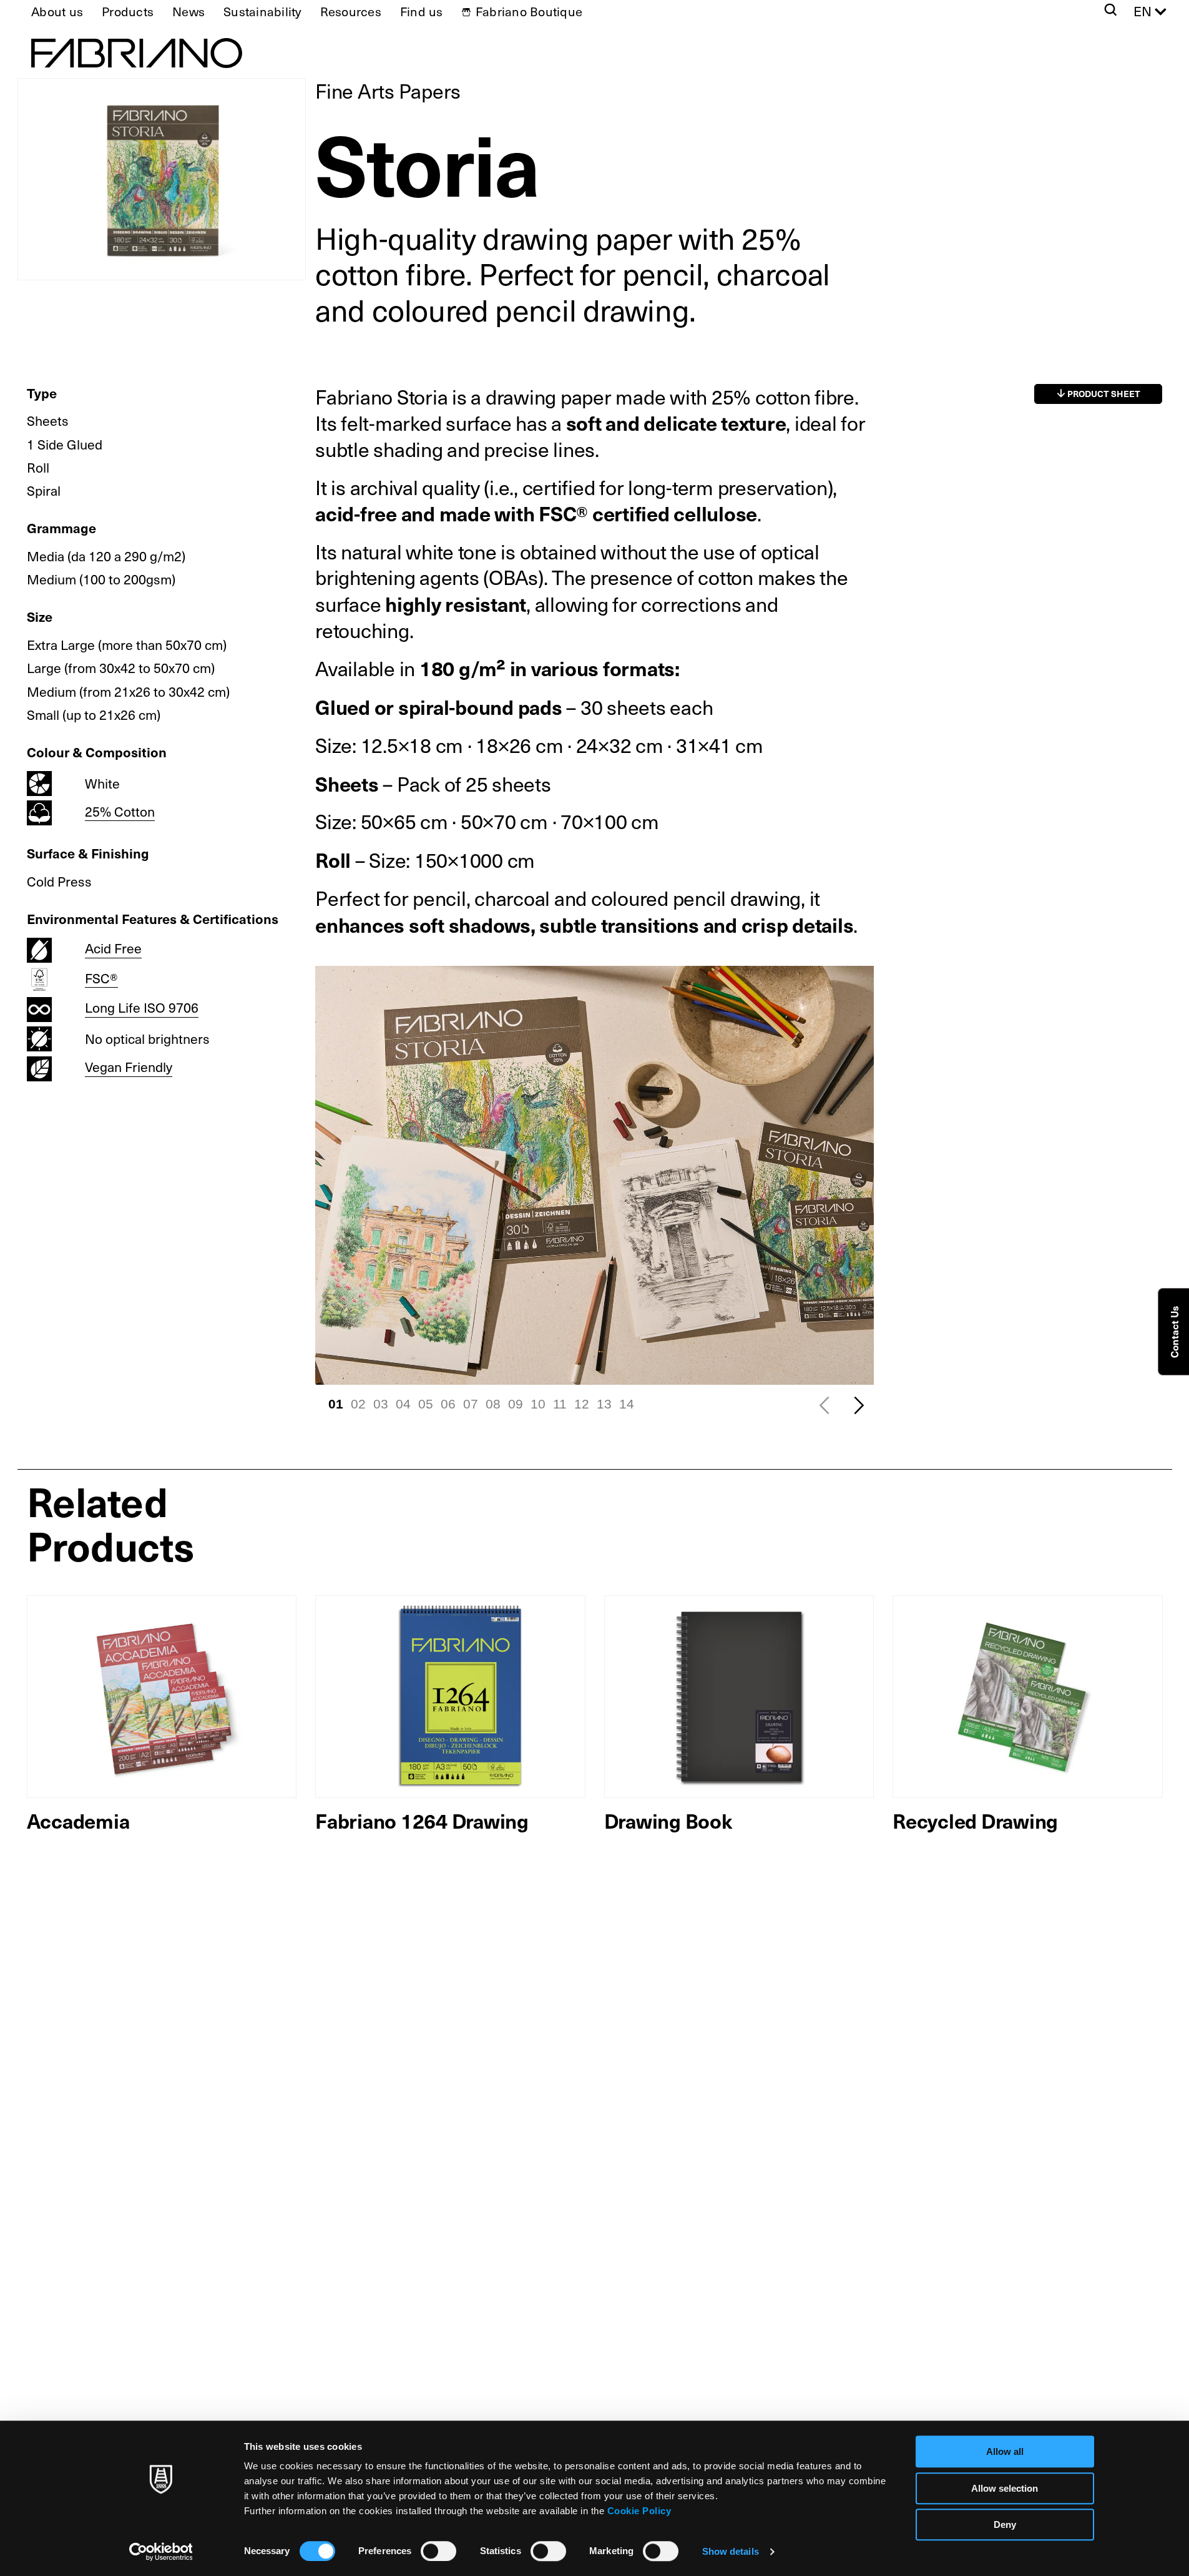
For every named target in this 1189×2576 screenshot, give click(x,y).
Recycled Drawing (975, 1820)
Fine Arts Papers (388, 91)
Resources (351, 11)
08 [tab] (493, 1404)
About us (57, 11)
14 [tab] (627, 1404)
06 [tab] (448, 1404)
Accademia (78, 1820)
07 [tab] (471, 1404)
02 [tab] (358, 1404)
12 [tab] (582, 1404)
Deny (1005, 2524)
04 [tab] (403, 1404)
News (188, 11)
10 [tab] (538, 1404)
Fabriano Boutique (529, 11)
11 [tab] (560, 1404)
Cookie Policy (639, 2511)
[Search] (1111, 11)
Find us (422, 11)
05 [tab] (426, 1404)
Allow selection (1005, 2488)
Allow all (1005, 2451)
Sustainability (262, 11)
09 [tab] (516, 1404)
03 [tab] (381, 1404)
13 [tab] (604, 1404)
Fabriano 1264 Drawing (422, 1820)
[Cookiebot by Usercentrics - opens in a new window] (161, 2552)
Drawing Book (668, 1820)
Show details (731, 2551)
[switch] (438, 2551)
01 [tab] (336, 1404)
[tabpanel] (594, 1175)
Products (128, 11)
